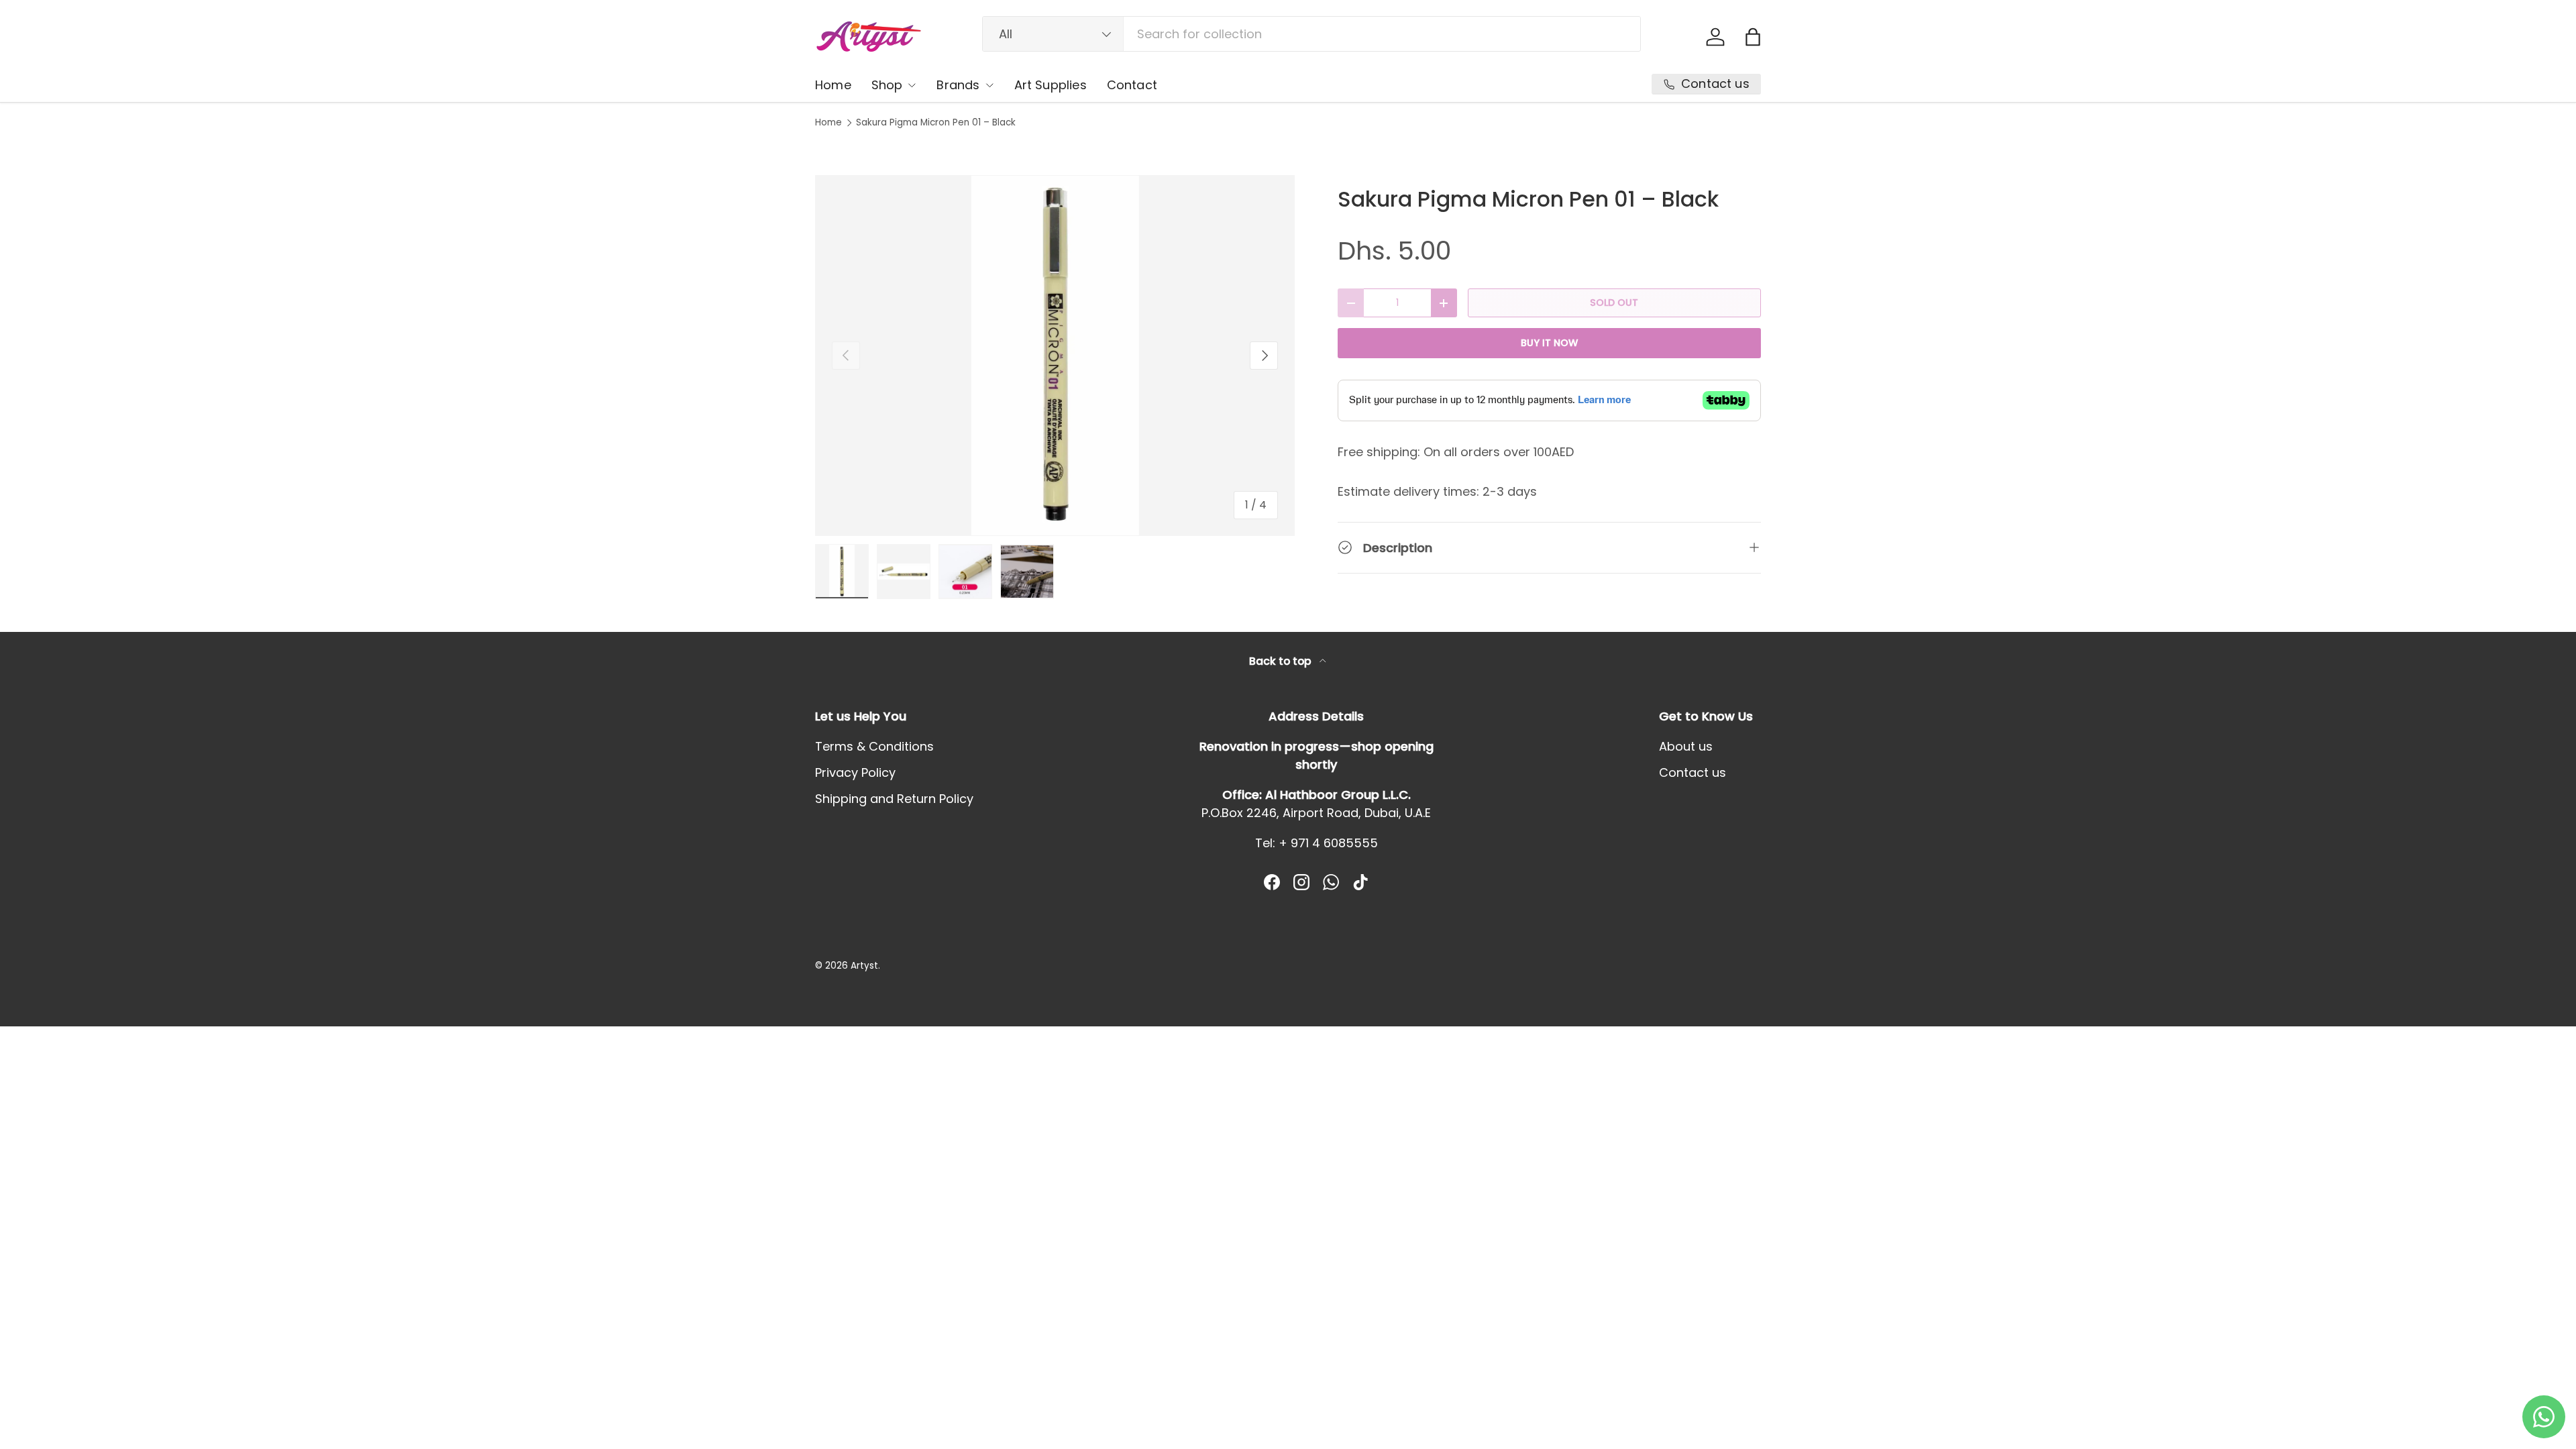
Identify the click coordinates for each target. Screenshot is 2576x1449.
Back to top (1282, 661)
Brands (958, 85)
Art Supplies (1051, 85)
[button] (1753, 37)
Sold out (1614, 303)
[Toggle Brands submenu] (989, 85)
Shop (887, 85)
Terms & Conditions (874, 746)
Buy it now (1549, 343)
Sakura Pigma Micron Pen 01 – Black (936, 123)
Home (833, 85)
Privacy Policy (855, 772)
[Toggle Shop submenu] (912, 85)
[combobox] (1312, 34)
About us (1686, 746)
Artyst (864, 966)
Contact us (1693, 772)
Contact (1132, 85)
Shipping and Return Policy (894, 799)
